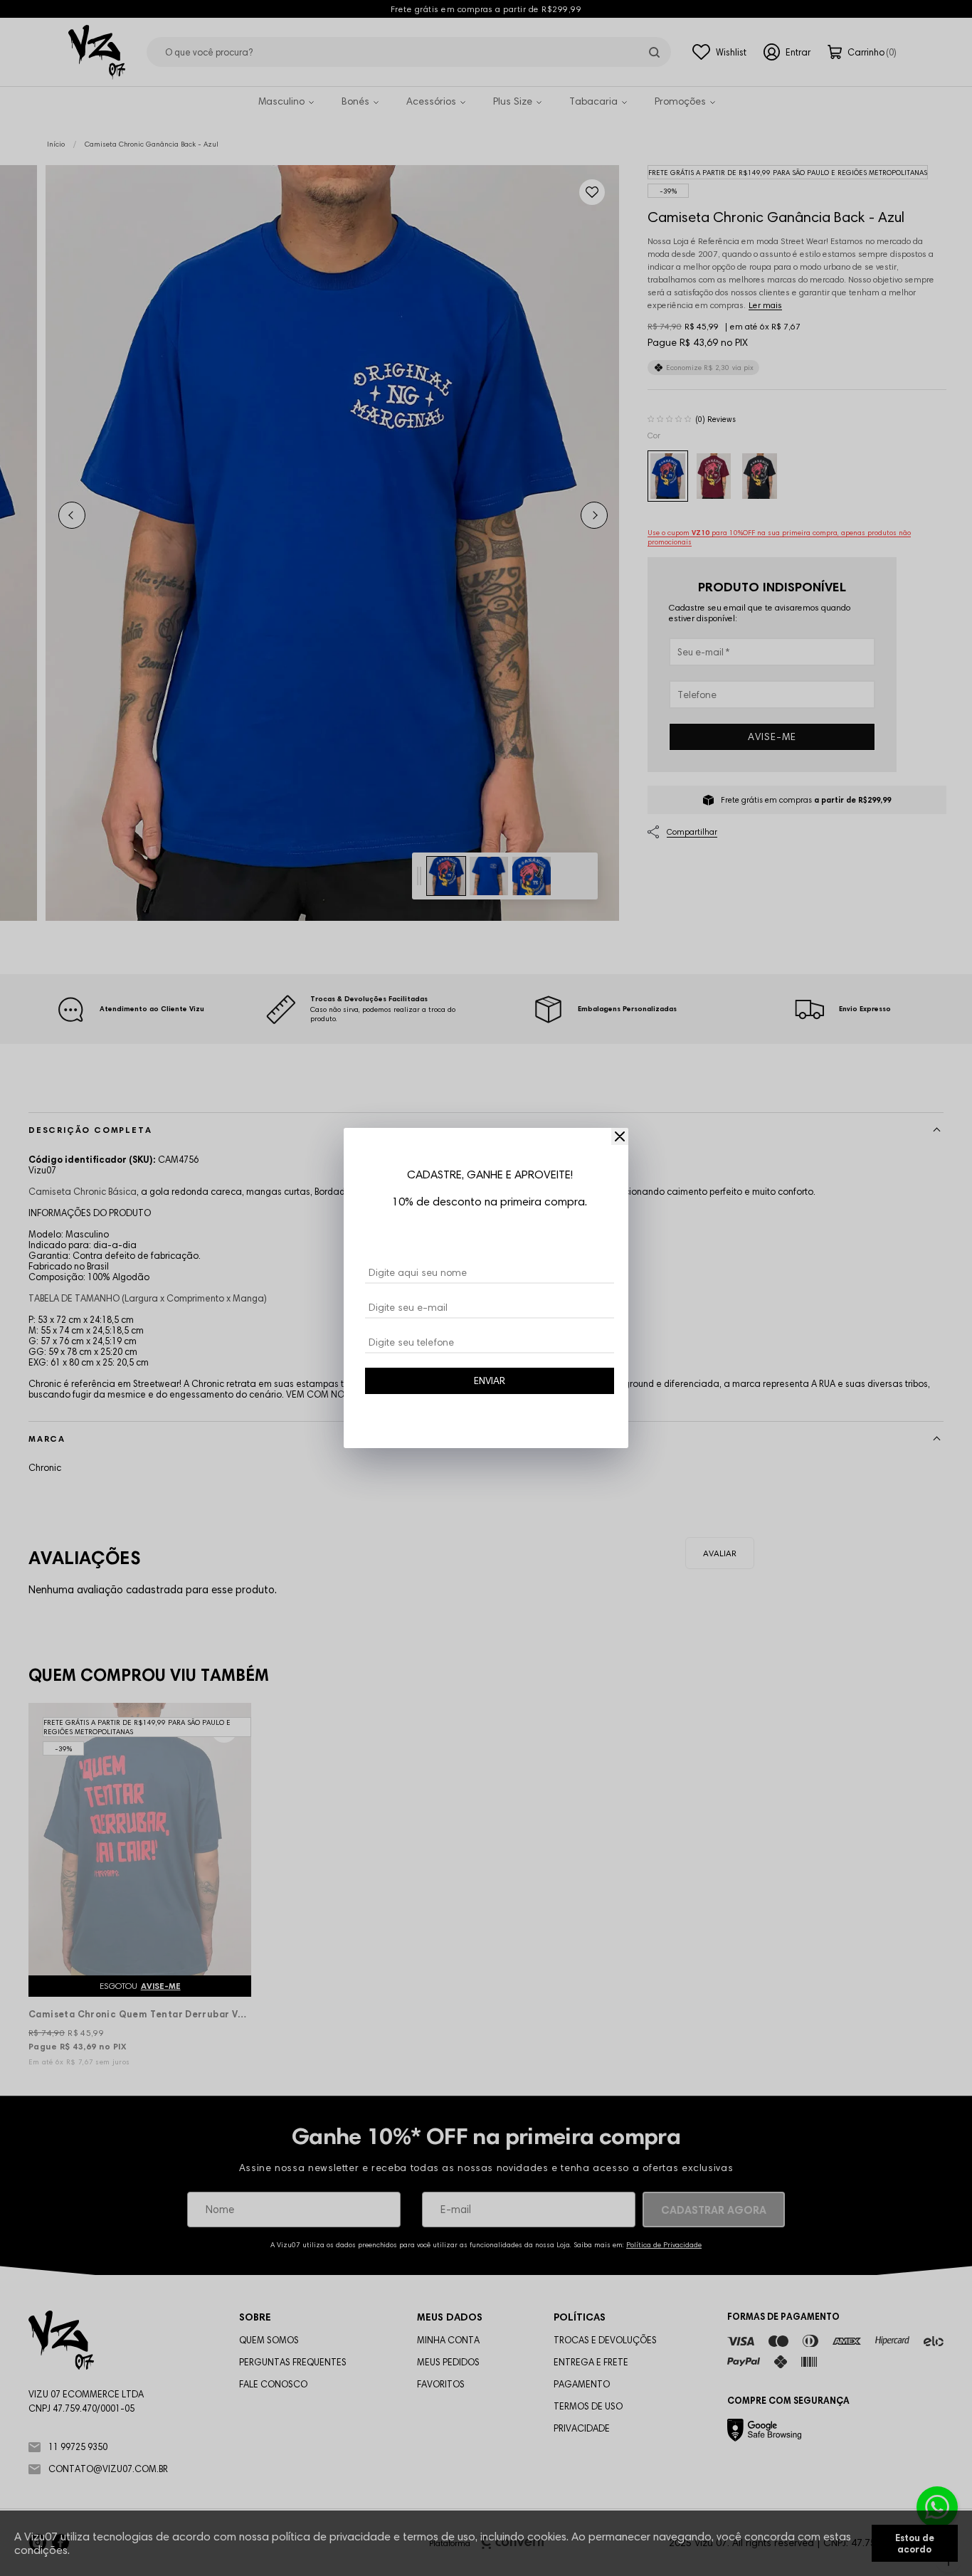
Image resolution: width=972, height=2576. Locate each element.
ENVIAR (490, 1381)
